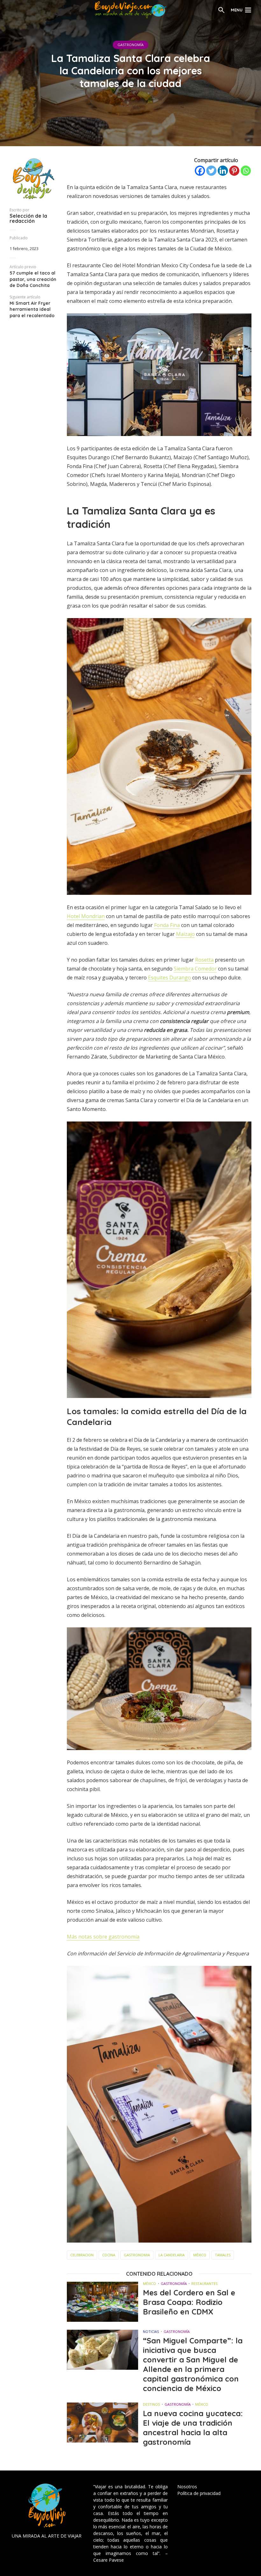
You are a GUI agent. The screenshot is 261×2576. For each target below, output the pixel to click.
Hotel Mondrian (86, 916)
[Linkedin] (223, 171)
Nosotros (187, 2487)
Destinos (151, 2404)
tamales (223, 2255)
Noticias (151, 2331)
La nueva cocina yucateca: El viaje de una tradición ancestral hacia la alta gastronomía (193, 2428)
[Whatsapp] (246, 171)
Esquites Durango (169, 978)
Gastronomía (130, 45)
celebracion (82, 2255)
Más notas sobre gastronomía (103, 1937)
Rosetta (204, 960)
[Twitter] (211, 171)
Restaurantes (204, 2283)
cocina (109, 2255)
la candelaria (172, 2255)
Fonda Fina (167, 925)
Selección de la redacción (28, 218)
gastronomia (137, 2255)
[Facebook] (200, 171)
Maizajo (185, 934)
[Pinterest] (234, 171)
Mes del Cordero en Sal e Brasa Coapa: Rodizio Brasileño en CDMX (189, 2302)
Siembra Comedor (195, 969)
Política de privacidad (199, 2493)
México (200, 2255)
